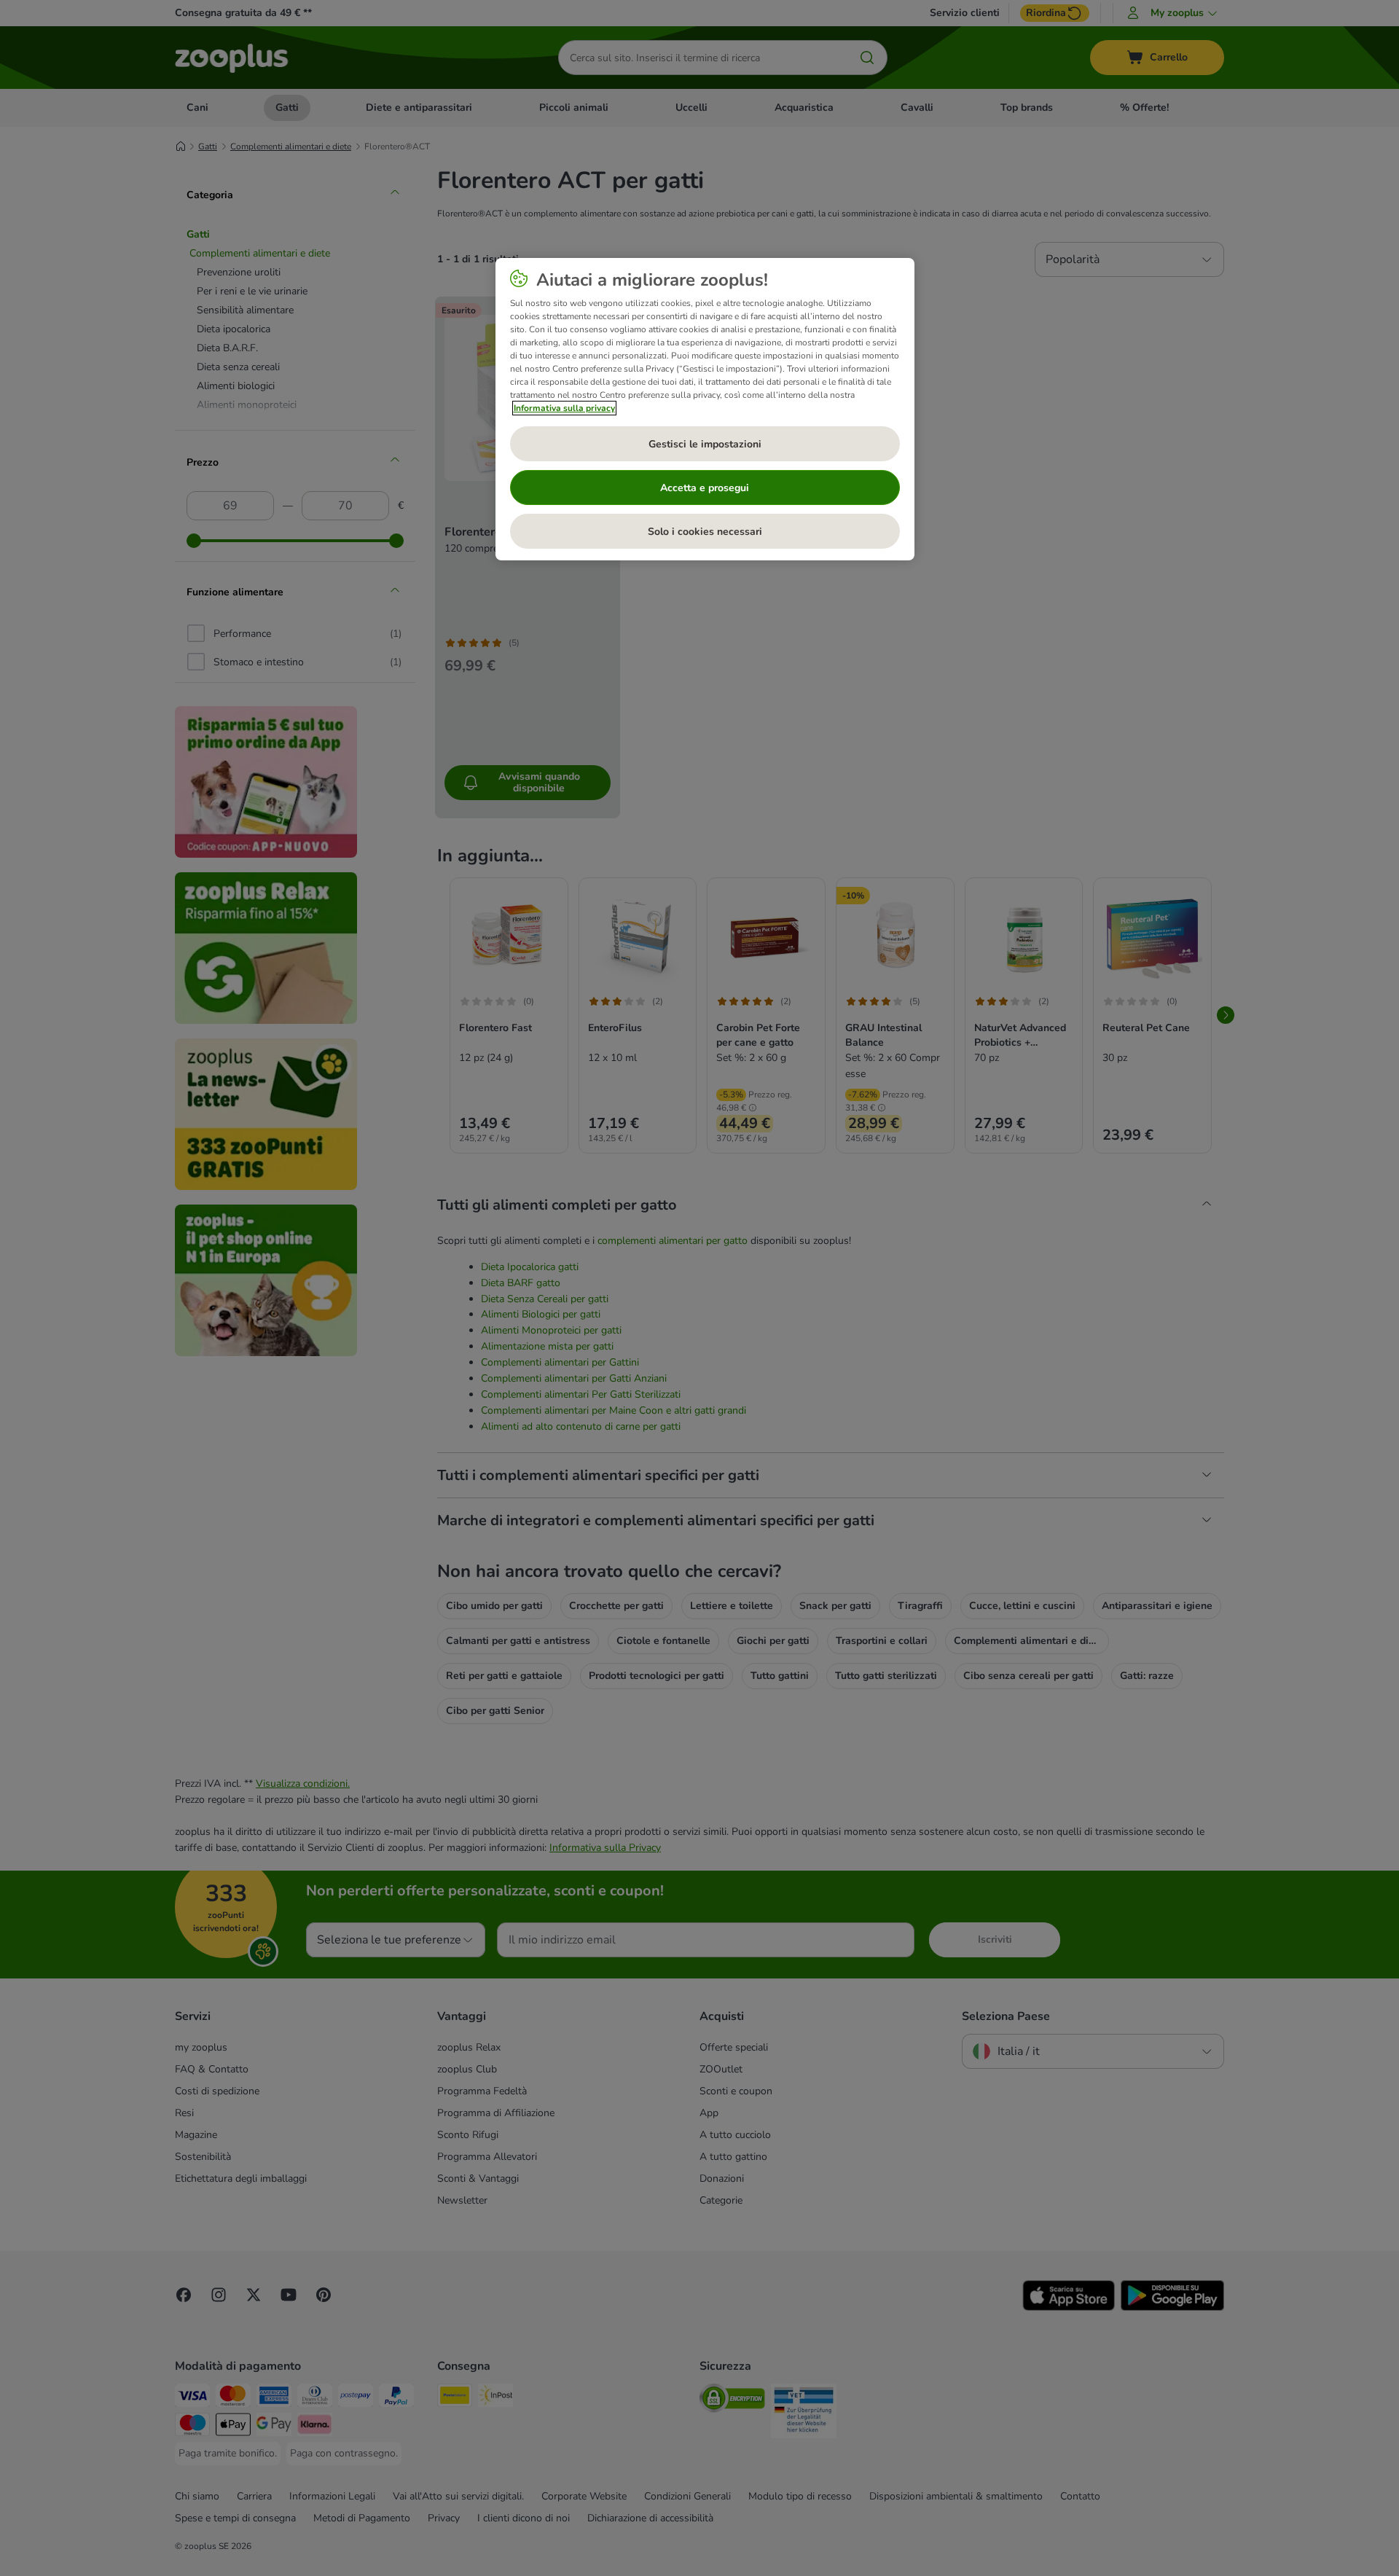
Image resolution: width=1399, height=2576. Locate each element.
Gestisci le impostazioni (705, 444)
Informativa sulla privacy (564, 408)
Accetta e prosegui (705, 488)
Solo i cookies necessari (705, 532)
